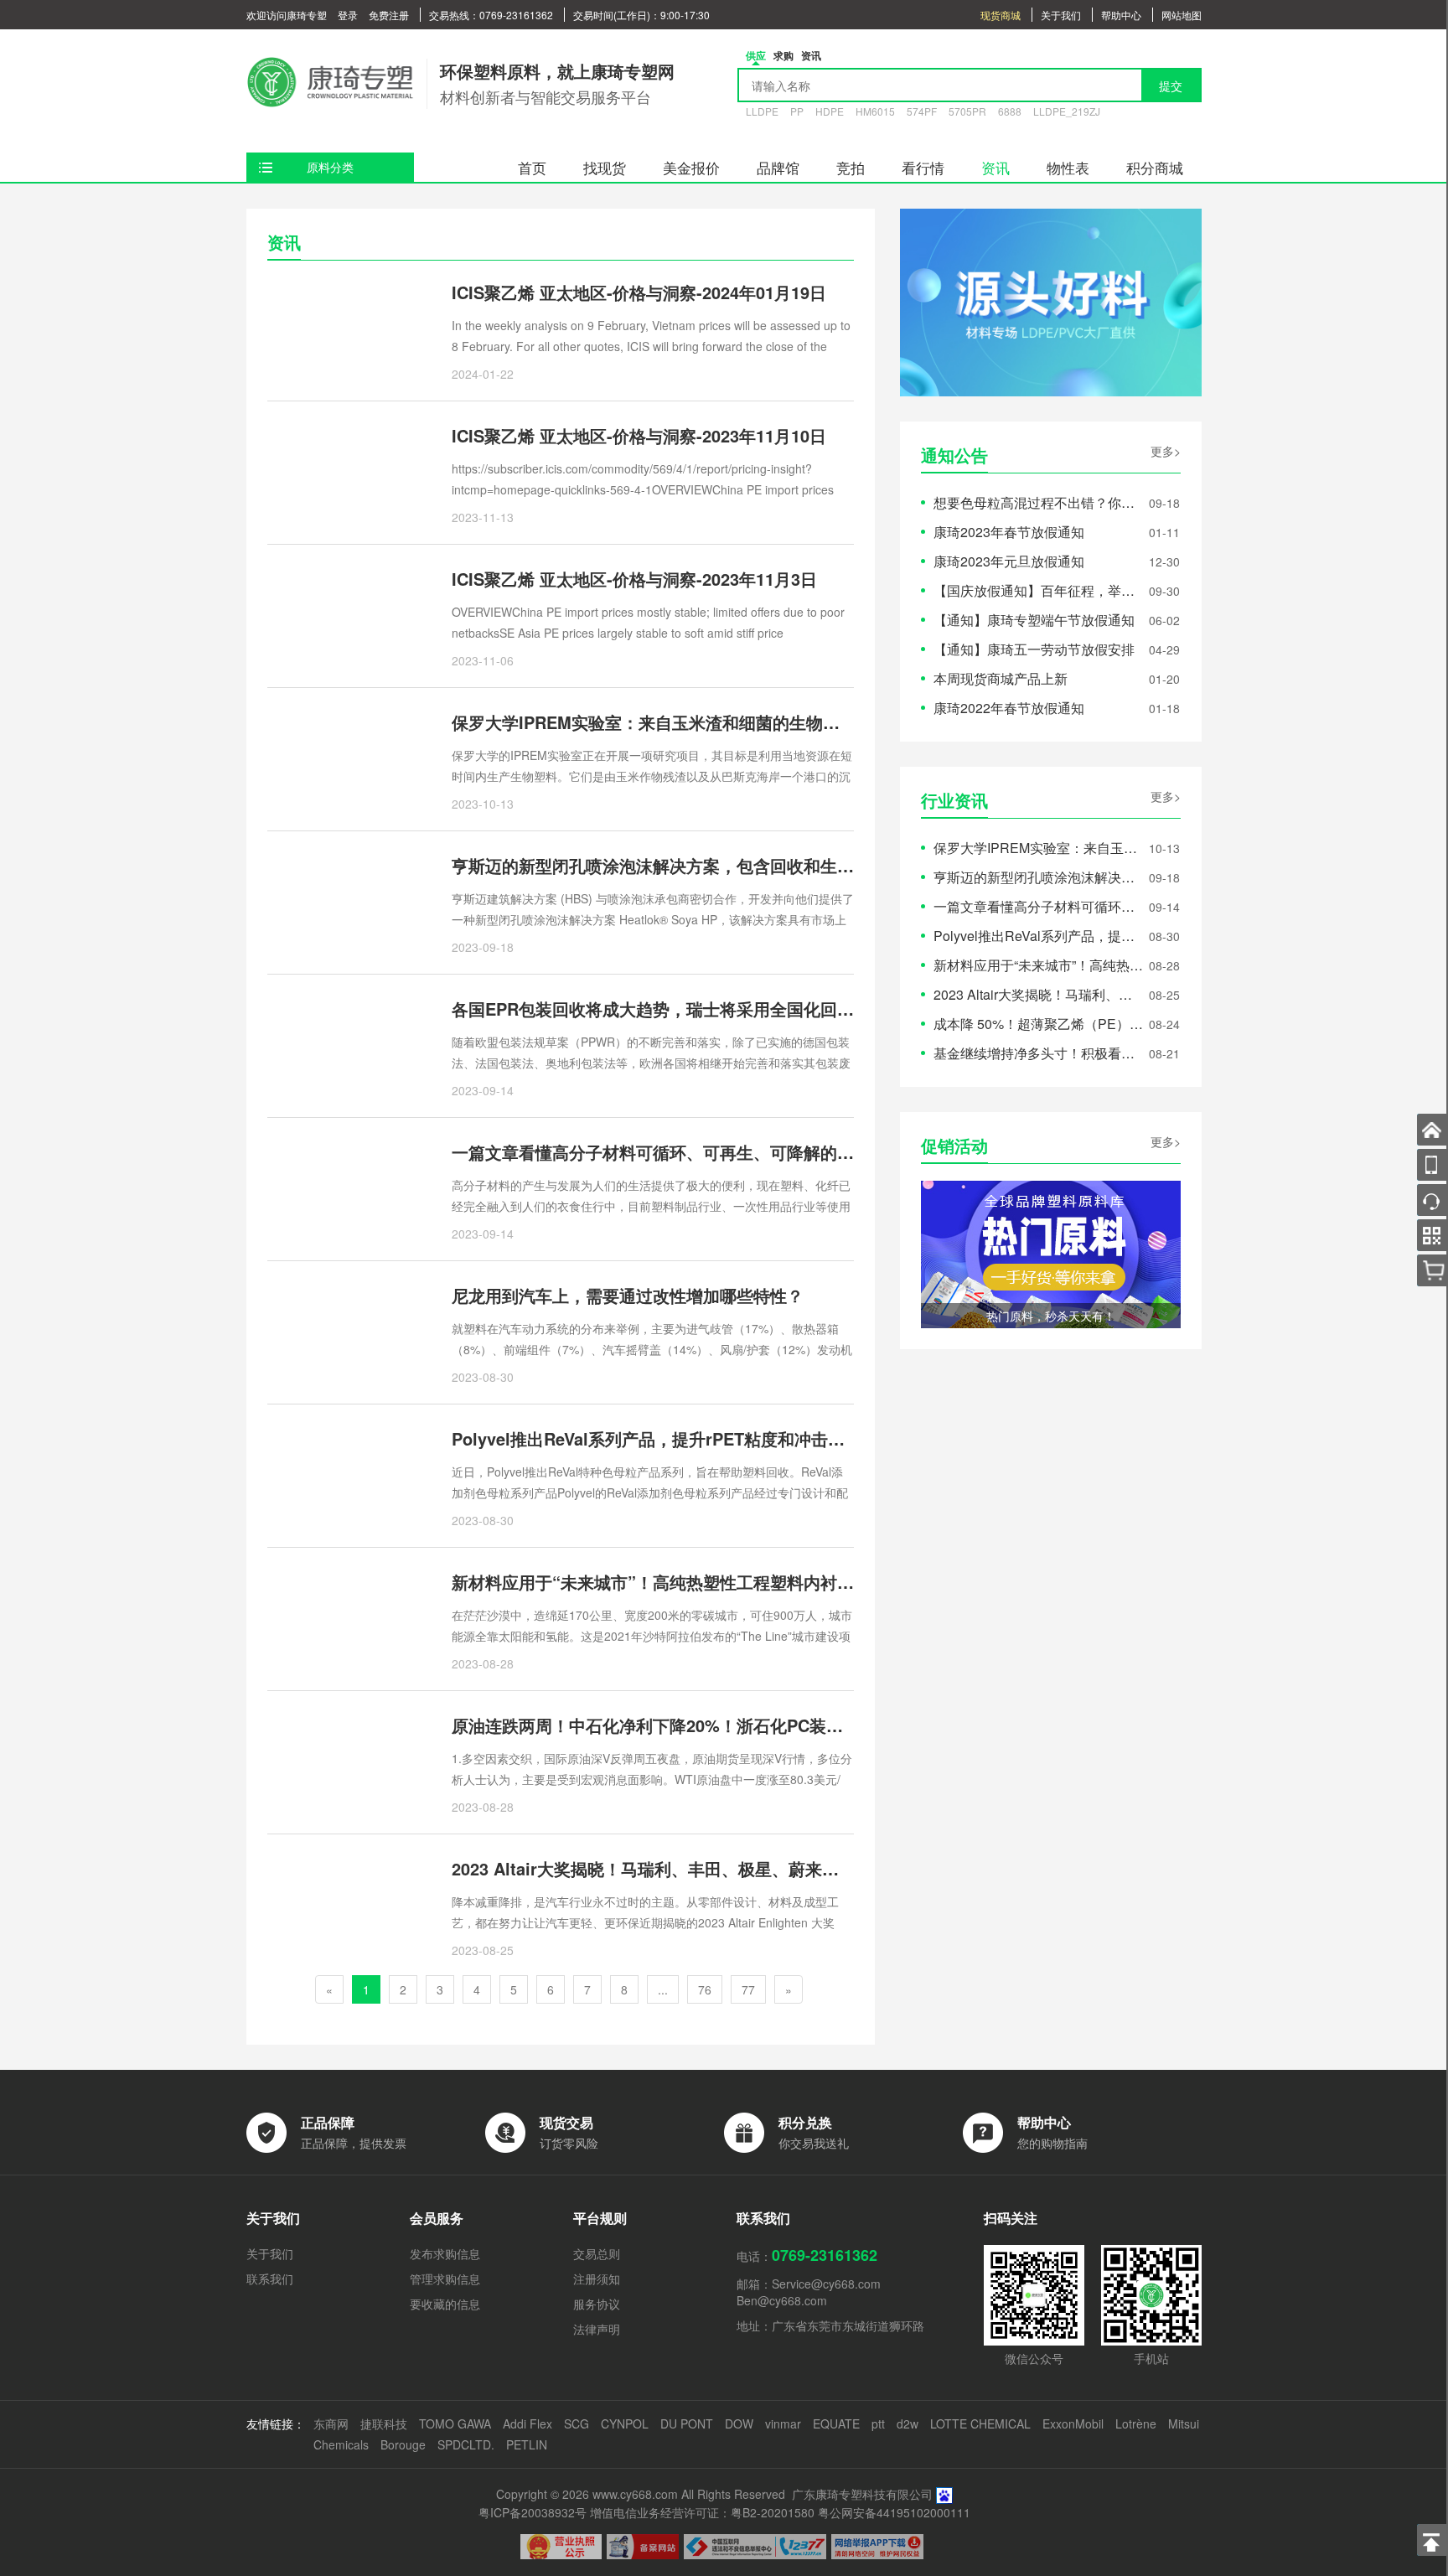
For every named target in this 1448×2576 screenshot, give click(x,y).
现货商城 (1001, 15)
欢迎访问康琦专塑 (287, 15)
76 (705, 1989)
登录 (348, 15)
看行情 (923, 167)
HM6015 (875, 111)
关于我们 (1061, 15)
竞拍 (851, 167)
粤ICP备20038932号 (533, 2512)
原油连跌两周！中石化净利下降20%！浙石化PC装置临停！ (672, 1725)
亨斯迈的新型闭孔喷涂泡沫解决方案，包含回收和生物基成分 (678, 865)
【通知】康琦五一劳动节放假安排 (1034, 649)
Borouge (403, 2444)
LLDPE (762, 111)
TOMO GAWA (455, 2423)
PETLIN (527, 2444)
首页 (532, 167)
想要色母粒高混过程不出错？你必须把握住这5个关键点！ (1038, 502)
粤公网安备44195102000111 (894, 2512)
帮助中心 (1121, 15)
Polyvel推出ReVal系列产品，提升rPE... (1038, 936)
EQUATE (836, 2423)
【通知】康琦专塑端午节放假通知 (1034, 620)
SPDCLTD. (466, 2444)
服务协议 (597, 2304)
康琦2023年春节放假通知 (1009, 532)
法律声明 (597, 2329)
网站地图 (1182, 15)
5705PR (967, 111)
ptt (878, 2423)
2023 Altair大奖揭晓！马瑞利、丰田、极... (1038, 994)
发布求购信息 (445, 2253)
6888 (1010, 111)
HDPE (830, 111)
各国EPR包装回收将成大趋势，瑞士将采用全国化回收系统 (670, 1009)
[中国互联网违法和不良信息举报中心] (755, 2547)
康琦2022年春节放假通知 (1009, 708)
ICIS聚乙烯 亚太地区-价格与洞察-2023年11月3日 (634, 579)
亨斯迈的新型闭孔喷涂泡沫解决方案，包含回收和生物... (1038, 877)
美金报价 (691, 167)
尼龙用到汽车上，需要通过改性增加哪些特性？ (628, 1295)
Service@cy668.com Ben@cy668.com (809, 2292)
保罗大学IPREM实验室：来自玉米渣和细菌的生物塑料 (654, 722)
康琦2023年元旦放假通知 (1009, 561)
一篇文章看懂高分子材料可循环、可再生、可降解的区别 (661, 1152)
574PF (922, 111)
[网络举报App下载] (877, 2547)
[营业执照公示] (561, 2547)
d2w (908, 2423)
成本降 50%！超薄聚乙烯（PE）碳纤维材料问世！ (1038, 1024)
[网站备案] (643, 2547)
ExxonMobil (1073, 2423)
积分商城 (1155, 167)
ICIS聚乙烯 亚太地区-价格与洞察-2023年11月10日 (639, 435)
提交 (1171, 85)
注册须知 (597, 2279)
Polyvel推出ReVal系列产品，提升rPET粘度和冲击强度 (657, 1438)
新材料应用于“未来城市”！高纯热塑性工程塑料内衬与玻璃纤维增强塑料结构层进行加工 (778, 1582)
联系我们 (270, 2279)
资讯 (995, 167)
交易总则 (597, 2253)
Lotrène (1136, 2423)
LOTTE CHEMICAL (980, 2423)
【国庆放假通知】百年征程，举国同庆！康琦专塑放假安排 (1038, 590)
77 (748, 1989)
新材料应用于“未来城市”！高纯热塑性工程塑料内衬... (1038, 965)
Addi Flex (527, 2423)
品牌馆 (778, 167)
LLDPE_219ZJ (1067, 111)
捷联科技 (384, 2423)
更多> (1166, 451)
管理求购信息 (445, 2279)
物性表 (1068, 167)
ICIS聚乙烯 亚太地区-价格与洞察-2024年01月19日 (639, 292)
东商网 (331, 2423)
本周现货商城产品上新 (1001, 678)
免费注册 (389, 15)
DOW (739, 2423)
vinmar (783, 2423)
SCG (577, 2423)
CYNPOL (625, 2423)
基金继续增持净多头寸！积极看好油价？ (1038, 1053)
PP (797, 111)
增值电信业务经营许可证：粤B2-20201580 (702, 2512)
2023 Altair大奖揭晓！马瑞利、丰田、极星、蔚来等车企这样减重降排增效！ (737, 1868)
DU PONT (687, 2423)
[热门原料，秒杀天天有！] (1051, 1252)
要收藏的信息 (445, 2304)
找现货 (605, 167)
